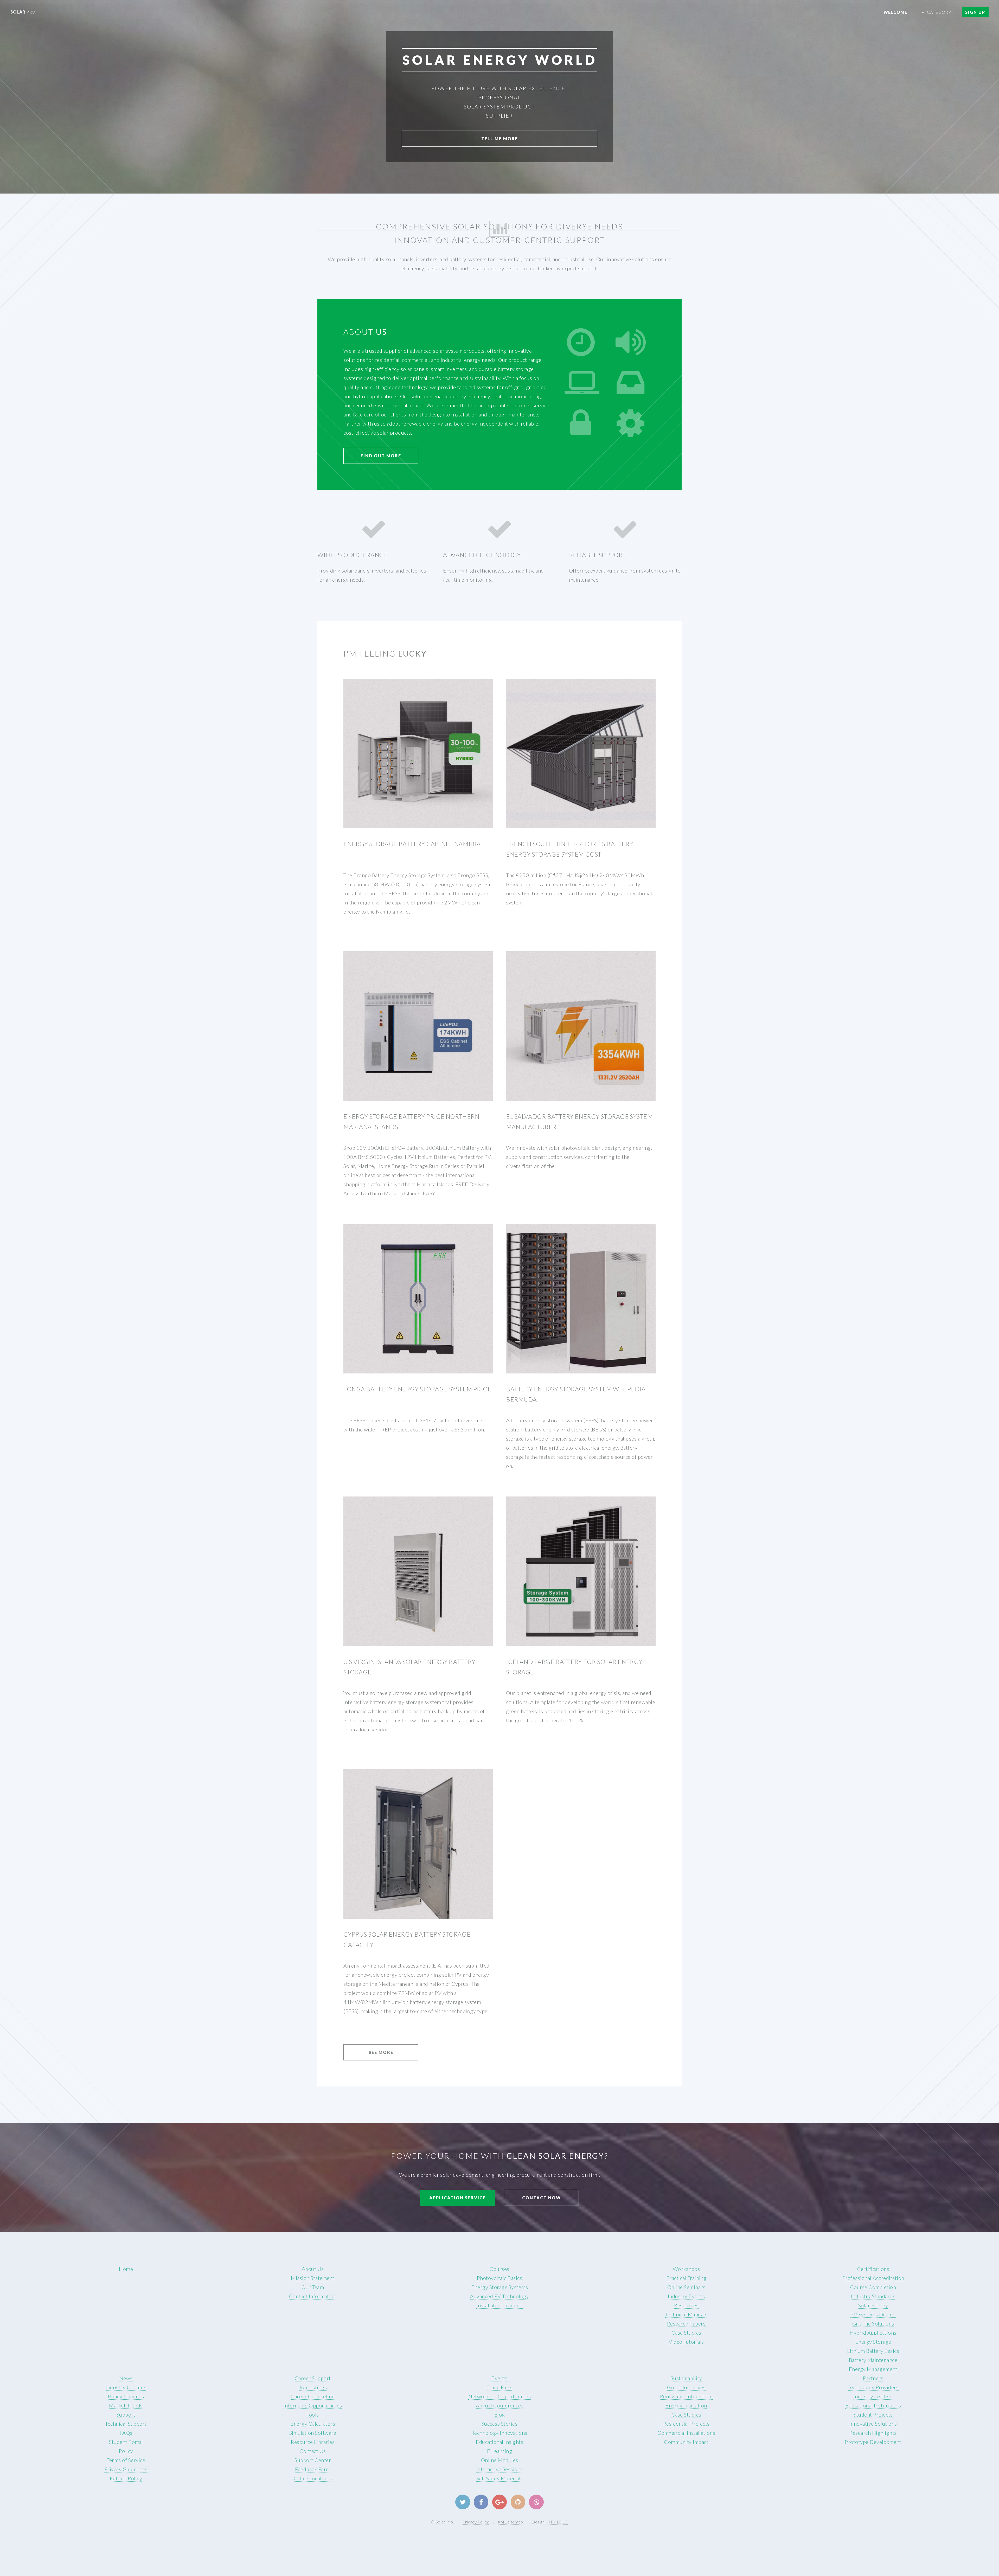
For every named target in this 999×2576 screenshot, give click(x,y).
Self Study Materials (500, 2478)
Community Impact (686, 2442)
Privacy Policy (476, 2522)
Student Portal (126, 2442)
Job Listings (313, 2387)
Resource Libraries (313, 2442)
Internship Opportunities (313, 2405)
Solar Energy (873, 2305)
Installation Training (499, 2305)
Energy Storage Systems (499, 2287)
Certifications (873, 2269)
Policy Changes (126, 2396)
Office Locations (313, 2478)
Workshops (686, 2269)
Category (939, 12)
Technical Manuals (686, 2314)
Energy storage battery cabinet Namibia (412, 844)
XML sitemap (510, 2522)
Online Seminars (686, 2287)
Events (499, 2378)
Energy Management (873, 2369)
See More (381, 2052)
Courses (499, 2269)
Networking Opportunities (499, 2396)
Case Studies (686, 2333)
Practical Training (686, 2278)
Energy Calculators (313, 2424)
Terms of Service (126, 2460)
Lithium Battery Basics (873, 2351)
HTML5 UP (557, 2522)
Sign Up (975, 12)
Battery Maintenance (873, 2360)
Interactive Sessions (500, 2469)
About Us (313, 2269)
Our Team (313, 2287)
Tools (313, 2414)
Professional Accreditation (873, 2278)
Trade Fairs (500, 2387)
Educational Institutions (873, 2405)
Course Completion (873, 2287)
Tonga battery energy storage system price (417, 1389)
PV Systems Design (873, 2314)
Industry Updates (126, 2387)
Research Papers (686, 2323)
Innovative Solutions (873, 2424)
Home (126, 2269)
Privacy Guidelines (126, 2469)
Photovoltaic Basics (500, 2278)
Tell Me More (500, 139)
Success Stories (500, 2424)
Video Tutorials (686, 2342)
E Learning (499, 2451)
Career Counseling (313, 2396)
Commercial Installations (686, 2433)
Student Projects (873, 2414)
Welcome (895, 12)
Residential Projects (686, 2424)
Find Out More (381, 456)
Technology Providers (873, 2387)
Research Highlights (873, 2433)
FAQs (126, 2433)
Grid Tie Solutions (873, 2323)
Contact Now (542, 2198)
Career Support (313, 2378)
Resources (686, 2305)
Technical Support (126, 2424)
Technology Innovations (500, 2433)
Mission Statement (313, 2278)
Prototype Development (873, 2442)
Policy (126, 2451)
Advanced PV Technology (499, 2296)
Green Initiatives (686, 2387)
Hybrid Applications (873, 2333)
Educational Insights (499, 2442)
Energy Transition (686, 2405)
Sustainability (686, 2378)
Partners (873, 2378)
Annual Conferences (500, 2405)
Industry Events (686, 2296)
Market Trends (126, 2405)
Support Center (313, 2460)
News (126, 2378)
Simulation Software (313, 2433)
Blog (500, 2414)
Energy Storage (873, 2342)
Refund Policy (126, 2478)
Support (126, 2414)
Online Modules (500, 2460)
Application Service (457, 2198)
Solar (23, 12)
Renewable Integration (686, 2396)
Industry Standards (873, 2296)
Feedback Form (313, 2469)
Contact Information (313, 2296)
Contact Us (313, 2451)
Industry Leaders (873, 2396)
